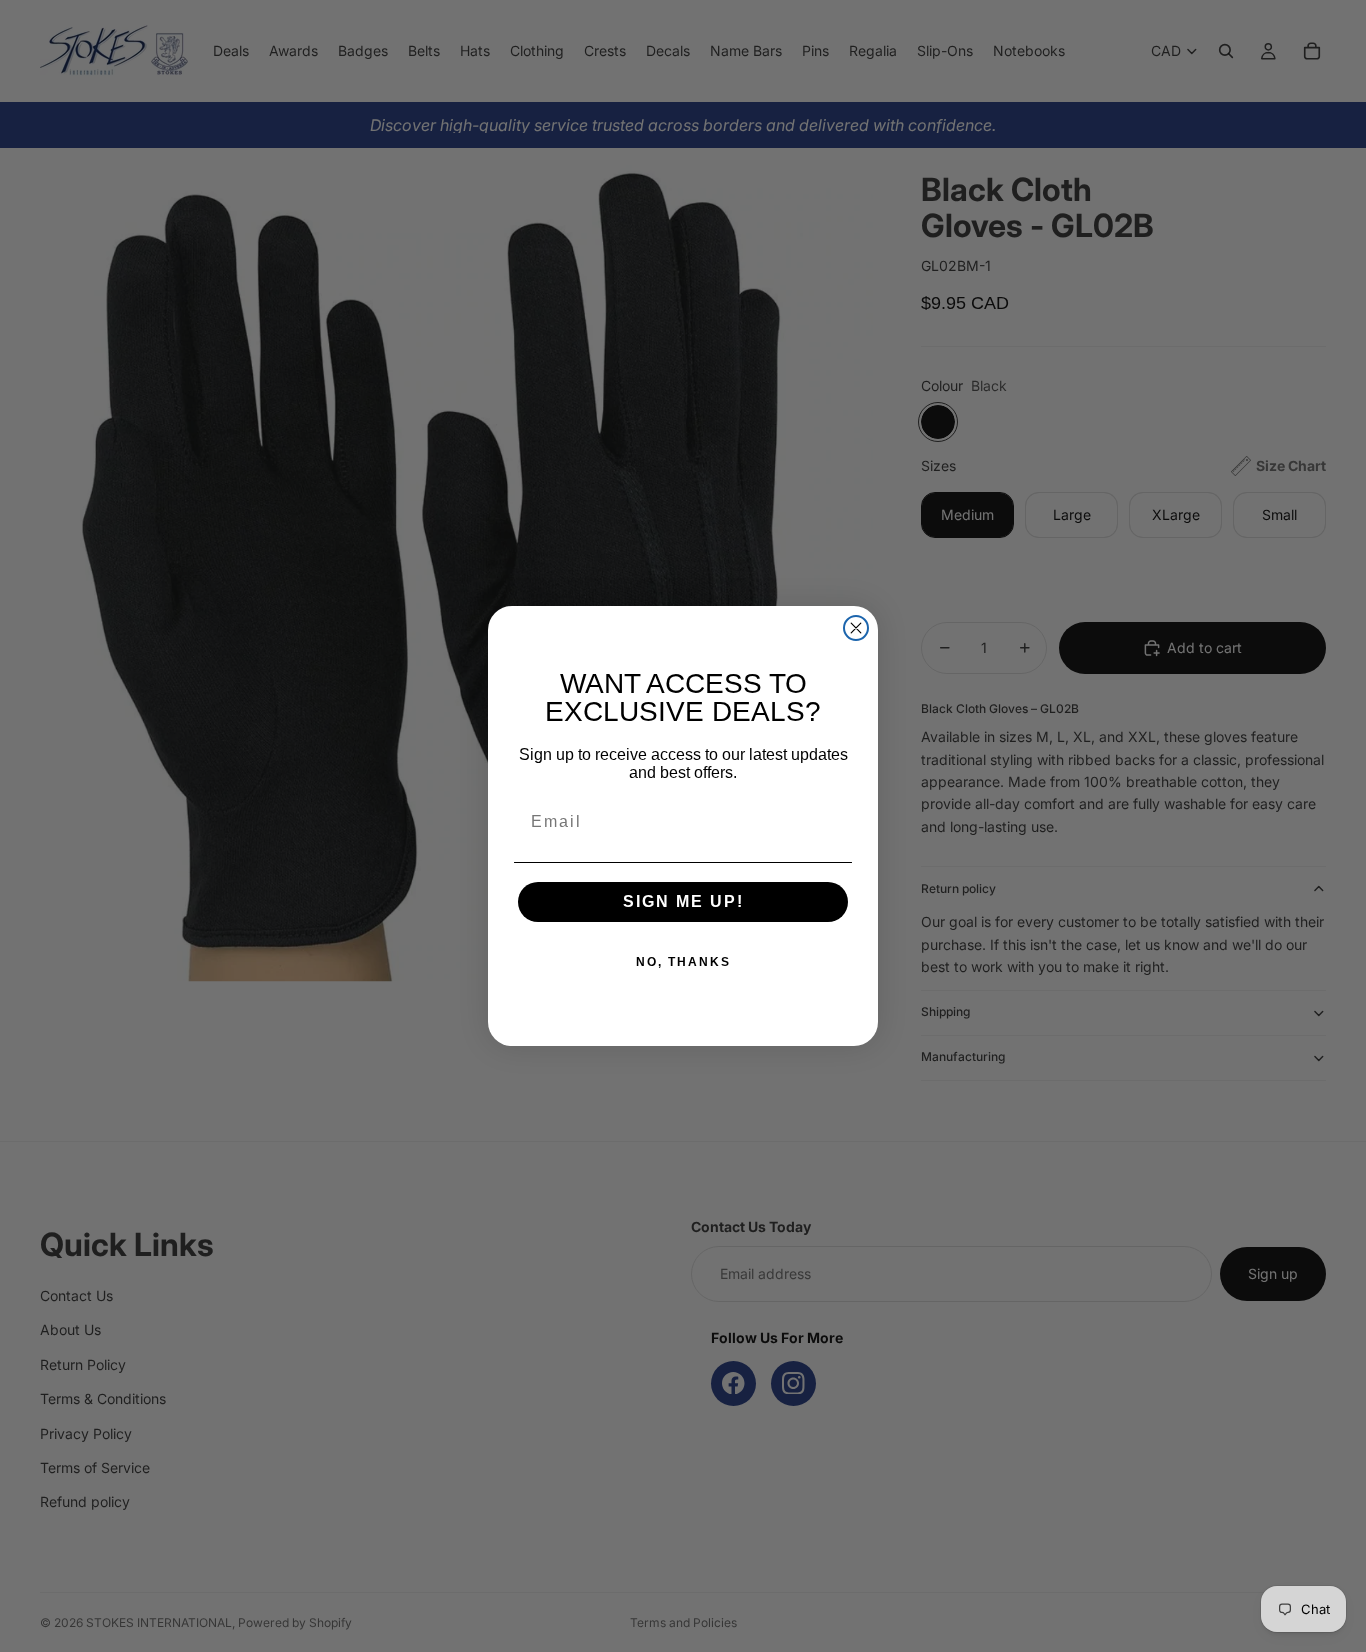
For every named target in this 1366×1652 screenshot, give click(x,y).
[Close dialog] (856, 628)
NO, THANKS (683, 962)
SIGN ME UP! (683, 901)
